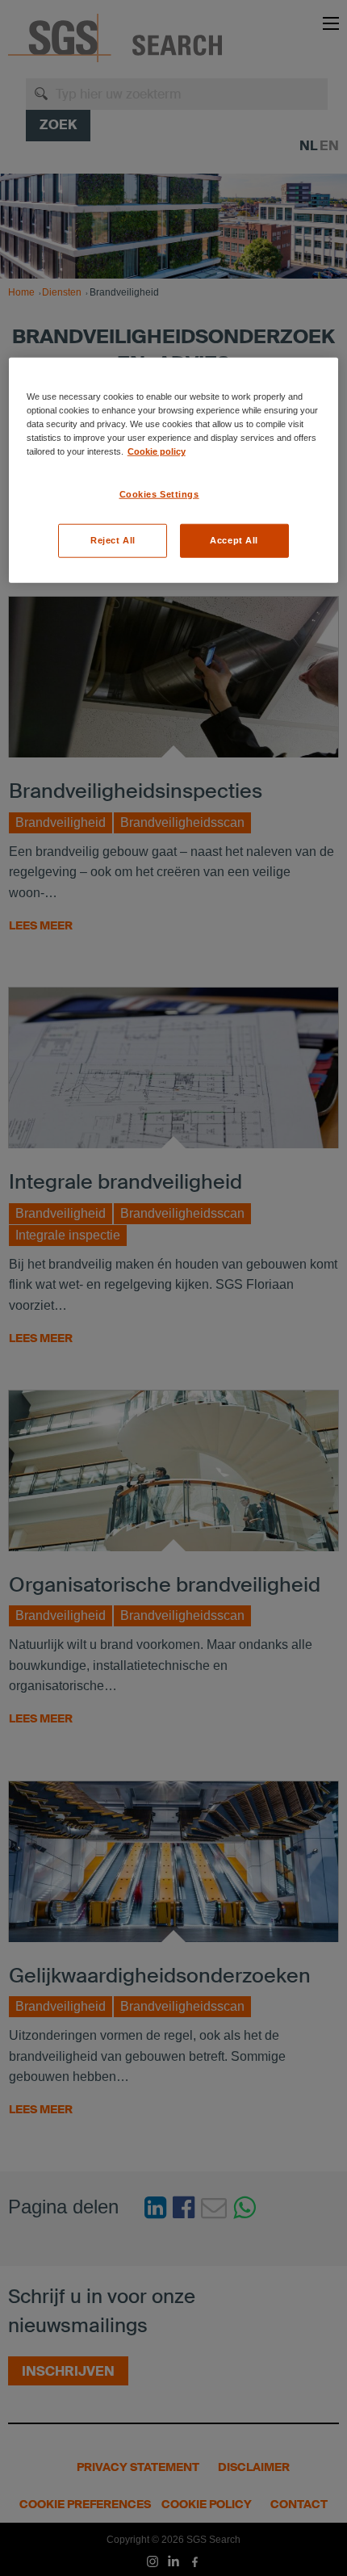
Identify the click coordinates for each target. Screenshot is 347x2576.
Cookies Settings (159, 494)
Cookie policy (157, 451)
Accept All (234, 539)
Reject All (113, 539)
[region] (174, 470)
